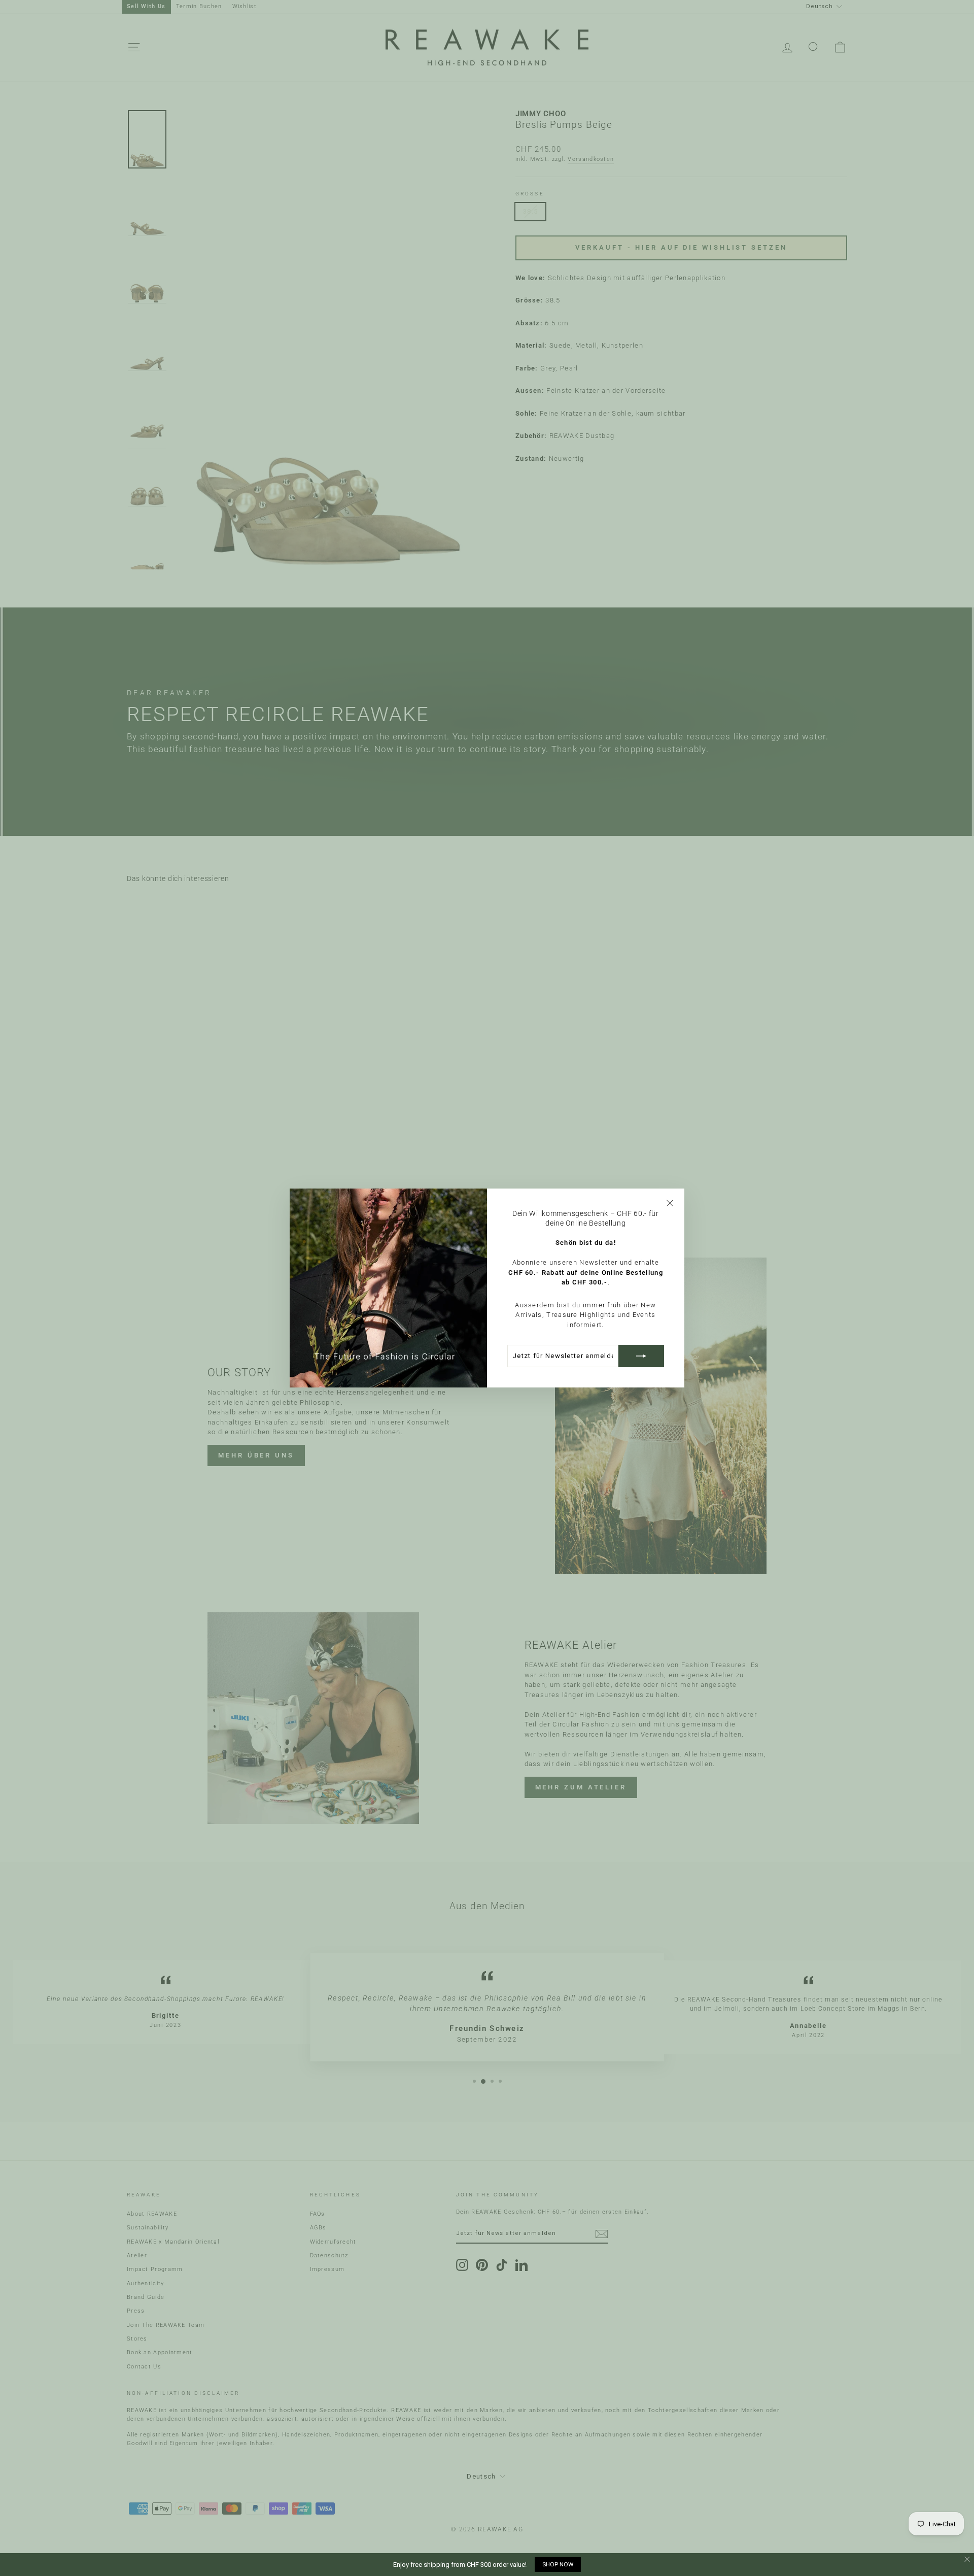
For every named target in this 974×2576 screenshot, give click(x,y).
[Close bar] (968, 2560)
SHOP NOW (558, 2564)
